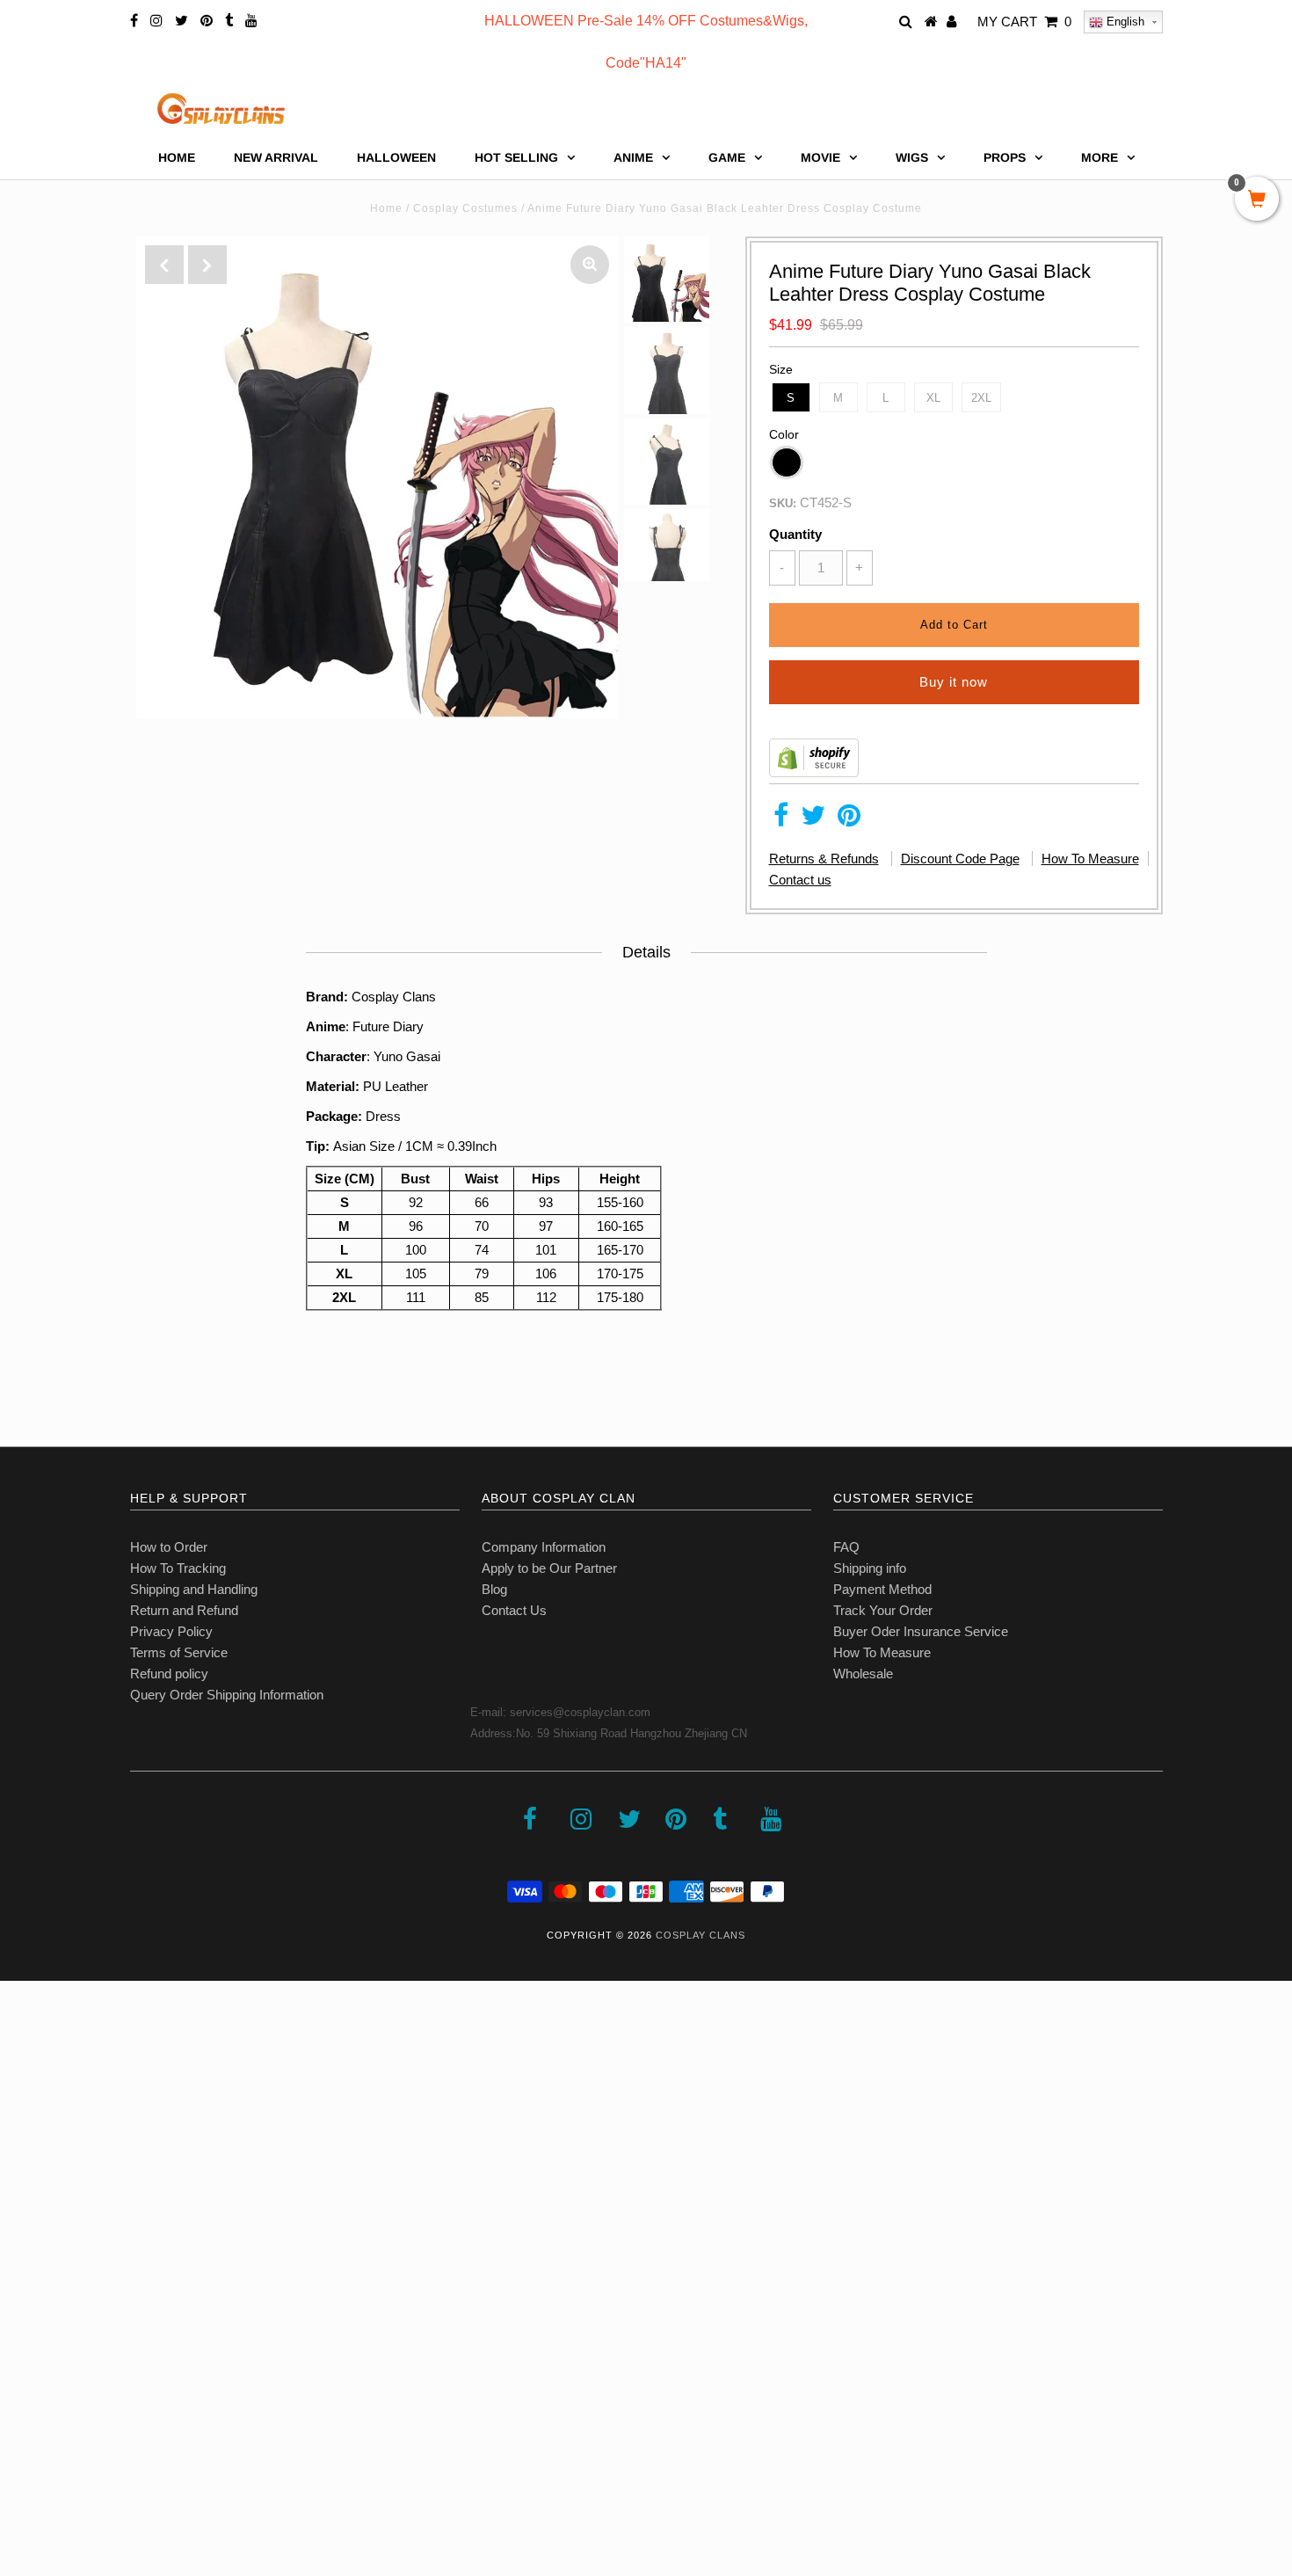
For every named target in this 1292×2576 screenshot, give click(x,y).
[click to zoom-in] (590, 265)
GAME (727, 157)
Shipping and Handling (194, 1589)
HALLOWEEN (396, 157)
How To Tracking (178, 1568)
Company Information (544, 1547)
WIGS (912, 157)
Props (1005, 157)
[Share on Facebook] (781, 820)
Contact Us (514, 1610)
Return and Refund (184, 1610)
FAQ (846, 1547)
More (1100, 157)
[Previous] (164, 265)
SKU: (783, 503)
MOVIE (820, 157)
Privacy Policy (171, 1631)
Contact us (800, 880)
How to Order (169, 1547)
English (1124, 22)
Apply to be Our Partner (549, 1568)
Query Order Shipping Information (227, 1695)
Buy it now (954, 682)
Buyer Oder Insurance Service (921, 1631)
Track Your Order (883, 1610)
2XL (981, 398)
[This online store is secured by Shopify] (814, 772)
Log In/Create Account (89, 2448)
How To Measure (1090, 859)
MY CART (1024, 22)
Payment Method (882, 1589)
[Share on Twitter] (813, 820)
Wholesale (863, 1674)
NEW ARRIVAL (276, 157)
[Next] (207, 265)
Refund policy (169, 1674)
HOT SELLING (516, 157)
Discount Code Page (960, 859)
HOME (177, 157)
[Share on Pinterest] (849, 820)
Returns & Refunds (824, 859)
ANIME (633, 157)
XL (933, 398)
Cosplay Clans (700, 1935)
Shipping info (870, 1568)
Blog (494, 1589)
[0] (1257, 200)
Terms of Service (179, 1652)
